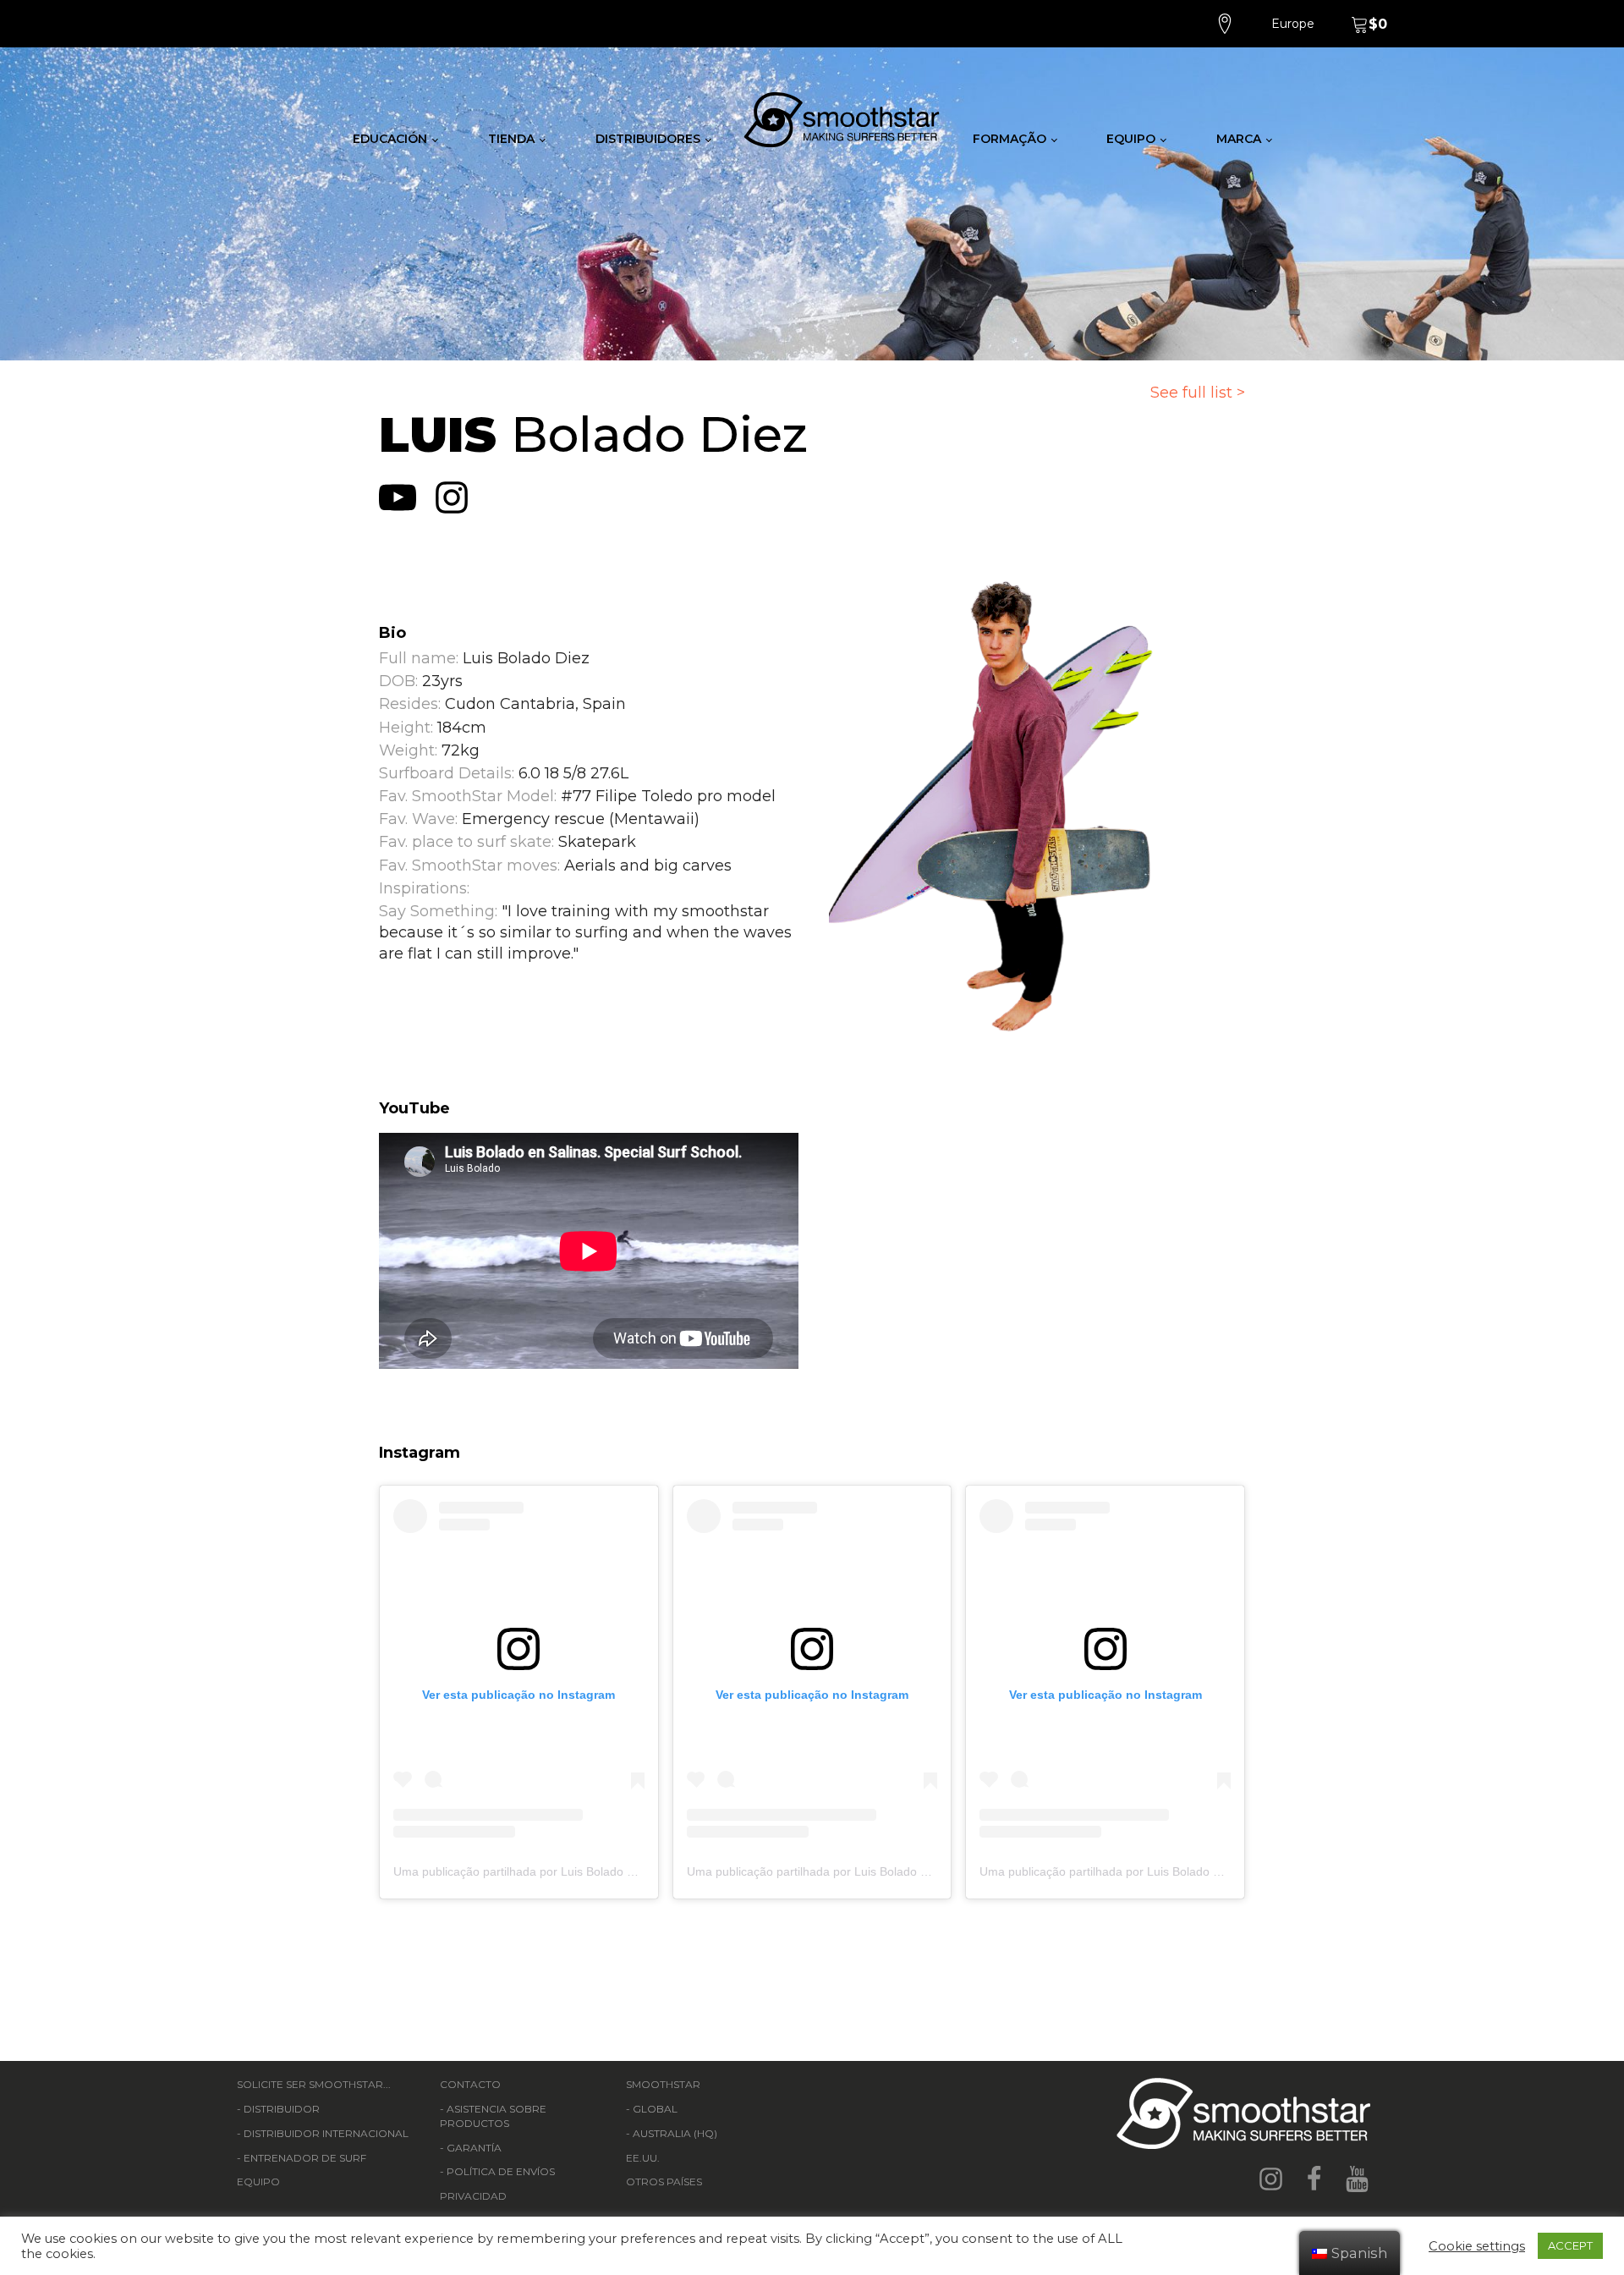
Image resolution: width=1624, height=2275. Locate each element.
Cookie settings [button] (1477, 2246)
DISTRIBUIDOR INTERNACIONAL (326, 2133)
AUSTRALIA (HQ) (675, 2133)
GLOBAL (655, 2109)
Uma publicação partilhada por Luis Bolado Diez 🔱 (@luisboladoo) (573, 1871)
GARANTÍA (474, 2148)
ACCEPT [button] (1570, 2245)
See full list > (1198, 393)
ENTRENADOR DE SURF (305, 2158)
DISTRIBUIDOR (282, 2109)
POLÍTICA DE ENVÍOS (501, 2171)
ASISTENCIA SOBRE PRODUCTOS (493, 2116)
